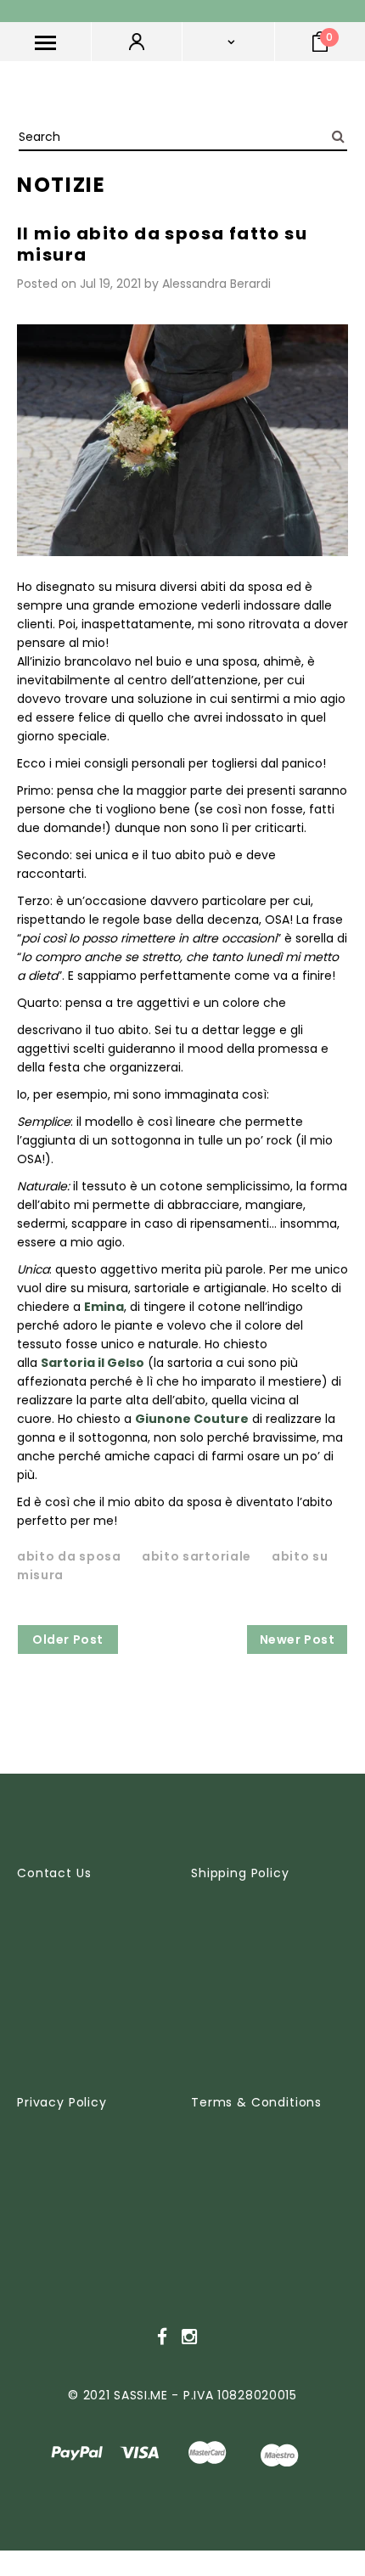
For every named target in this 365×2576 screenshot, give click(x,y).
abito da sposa (69, 1556)
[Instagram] (190, 2337)
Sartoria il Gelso (93, 1363)
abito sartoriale (197, 1556)
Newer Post (298, 1640)
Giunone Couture (192, 1419)
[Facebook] (163, 2337)
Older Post (68, 1640)
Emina (104, 1307)
